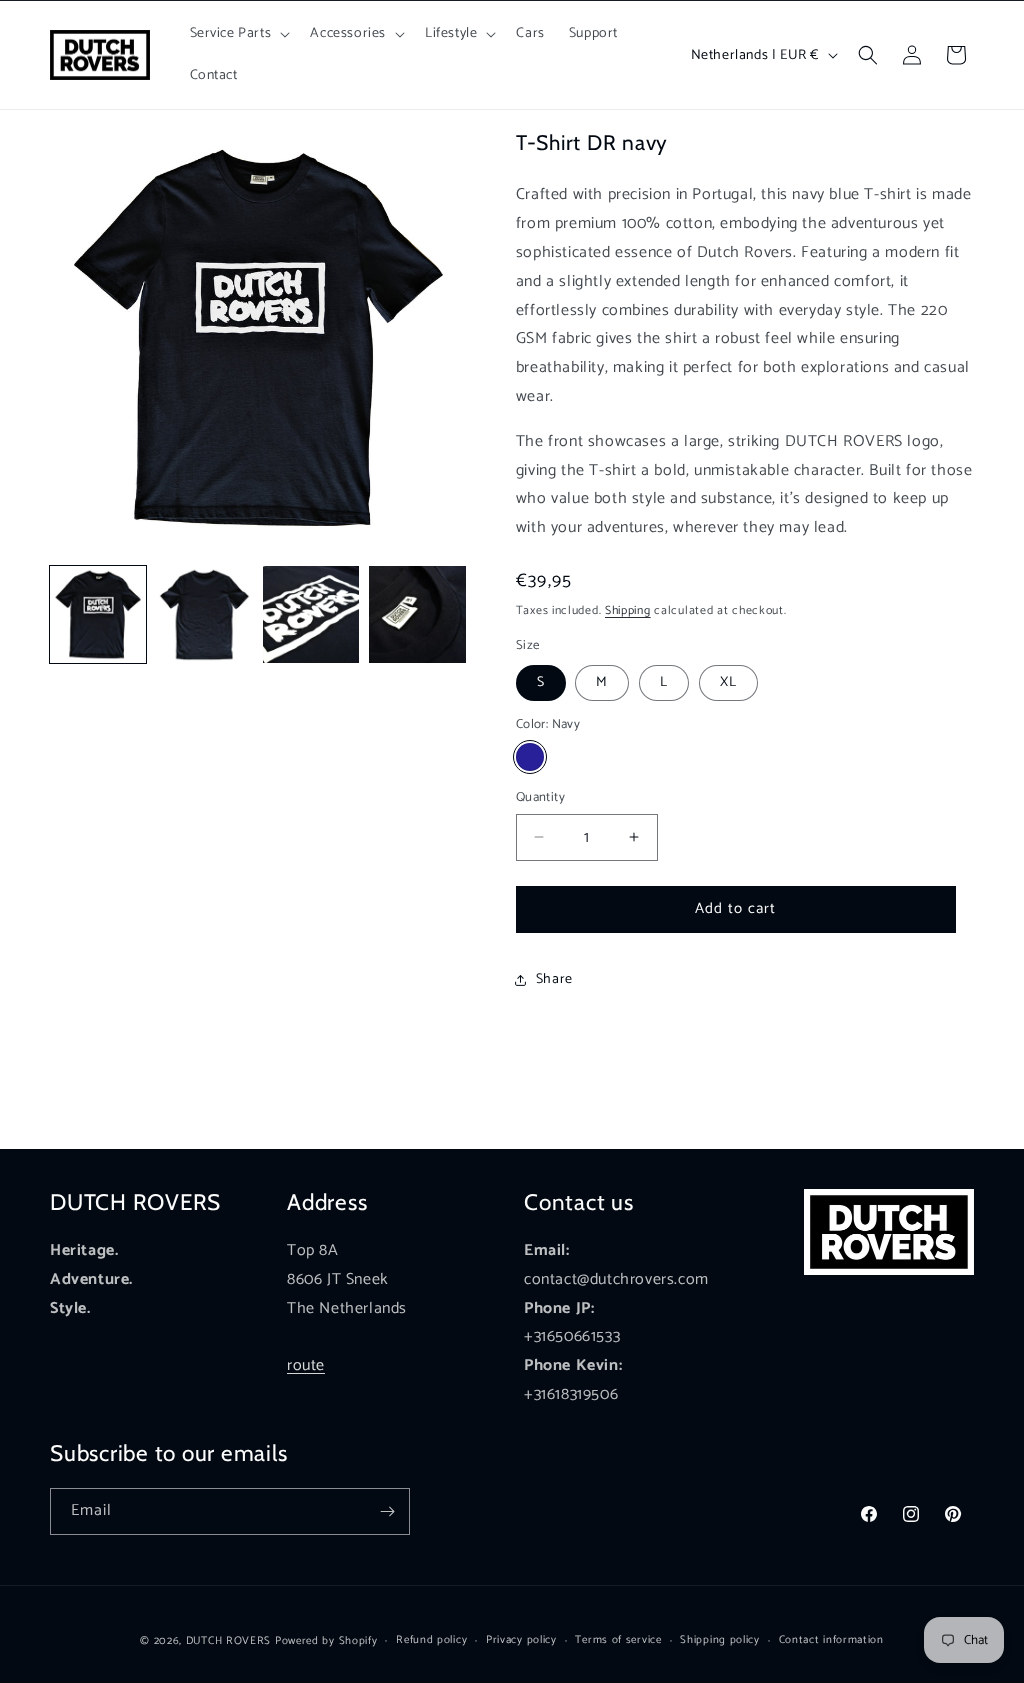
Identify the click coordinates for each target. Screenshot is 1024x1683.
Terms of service (618, 1640)
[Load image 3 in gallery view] (311, 614)
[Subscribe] (387, 1511)
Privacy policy (521, 1640)
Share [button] (554, 979)
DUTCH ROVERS (230, 1641)
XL (728, 682)
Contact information (831, 1640)
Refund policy (431, 1640)
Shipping (628, 610)
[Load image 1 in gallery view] (98, 614)
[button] (238, 34)
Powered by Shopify (326, 1641)
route (306, 1365)
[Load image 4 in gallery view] (417, 614)
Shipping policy (720, 1640)
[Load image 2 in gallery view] (204, 614)
